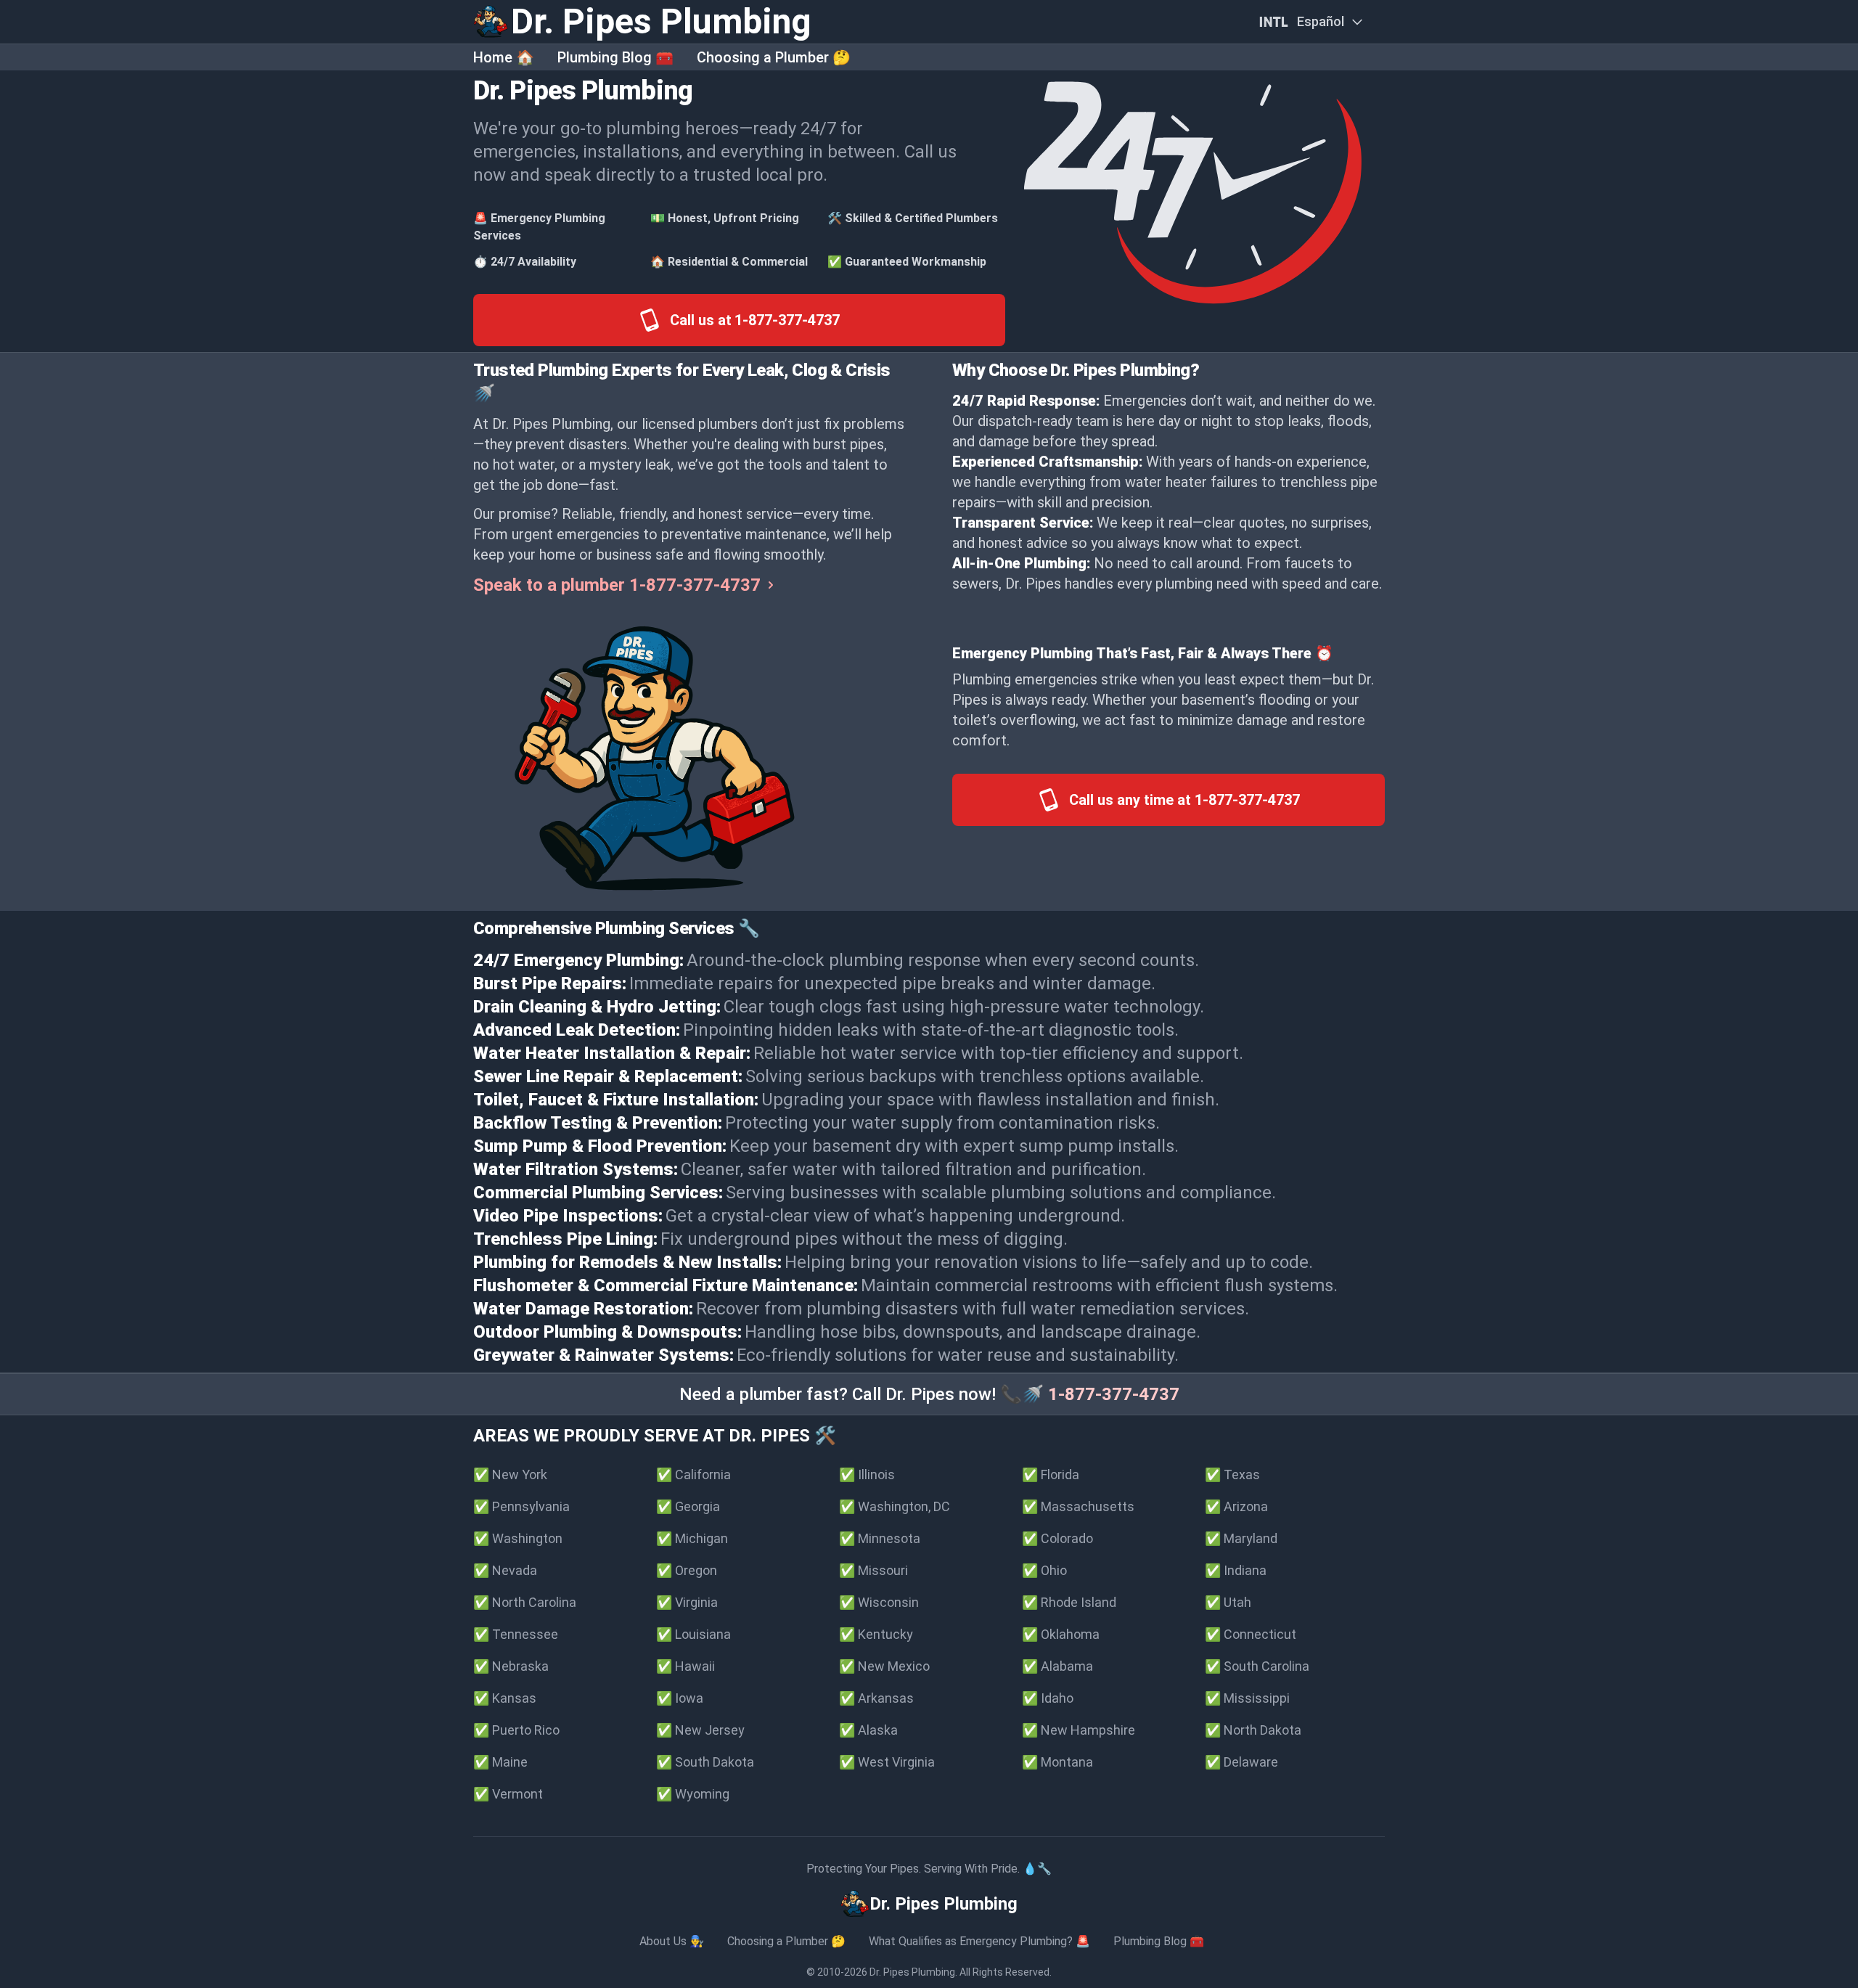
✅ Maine (500, 1762)
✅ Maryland (1241, 1538)
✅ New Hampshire (1079, 1730)
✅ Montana (1057, 1762)
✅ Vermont (508, 1794)
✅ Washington (518, 1538)
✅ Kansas (505, 1698)
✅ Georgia (688, 1506)
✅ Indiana (1236, 1570)
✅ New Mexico (884, 1666)
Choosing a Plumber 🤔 (774, 57)
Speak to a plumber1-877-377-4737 (617, 585)
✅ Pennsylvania (521, 1506)
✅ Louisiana (693, 1634)
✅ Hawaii (686, 1666)
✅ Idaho (1048, 1698)
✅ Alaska (868, 1730)
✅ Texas (1232, 1474)
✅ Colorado (1057, 1538)
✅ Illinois (867, 1474)
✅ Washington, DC (895, 1506)
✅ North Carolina (525, 1602)
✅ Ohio (1044, 1570)
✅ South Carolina (1257, 1666)
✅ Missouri (873, 1570)
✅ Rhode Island (1069, 1602)
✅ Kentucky (876, 1634)
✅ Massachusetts (1078, 1506)
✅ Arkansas (876, 1698)
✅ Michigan (692, 1538)
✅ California (693, 1474)
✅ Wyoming (693, 1794)
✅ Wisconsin (879, 1602)
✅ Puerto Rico (516, 1730)
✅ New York (510, 1474)
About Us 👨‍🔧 (672, 1941)
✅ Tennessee (516, 1634)
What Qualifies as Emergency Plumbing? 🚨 (979, 1941)
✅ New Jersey (700, 1730)
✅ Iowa (680, 1698)
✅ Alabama (1057, 1666)
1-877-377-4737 (1114, 1394)
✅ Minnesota (880, 1538)
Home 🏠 (504, 57)
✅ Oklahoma (1061, 1634)
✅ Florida (1051, 1474)
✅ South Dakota (705, 1762)
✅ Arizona (1236, 1506)
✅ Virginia (687, 1602)
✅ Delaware (1241, 1762)
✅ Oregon (687, 1570)
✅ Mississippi (1247, 1698)
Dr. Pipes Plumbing (912, 1972)
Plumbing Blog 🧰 (615, 57)
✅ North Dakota (1253, 1730)
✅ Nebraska (511, 1666)
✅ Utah (1228, 1602)
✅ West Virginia (887, 1762)
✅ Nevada (505, 1570)
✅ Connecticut (1251, 1634)
